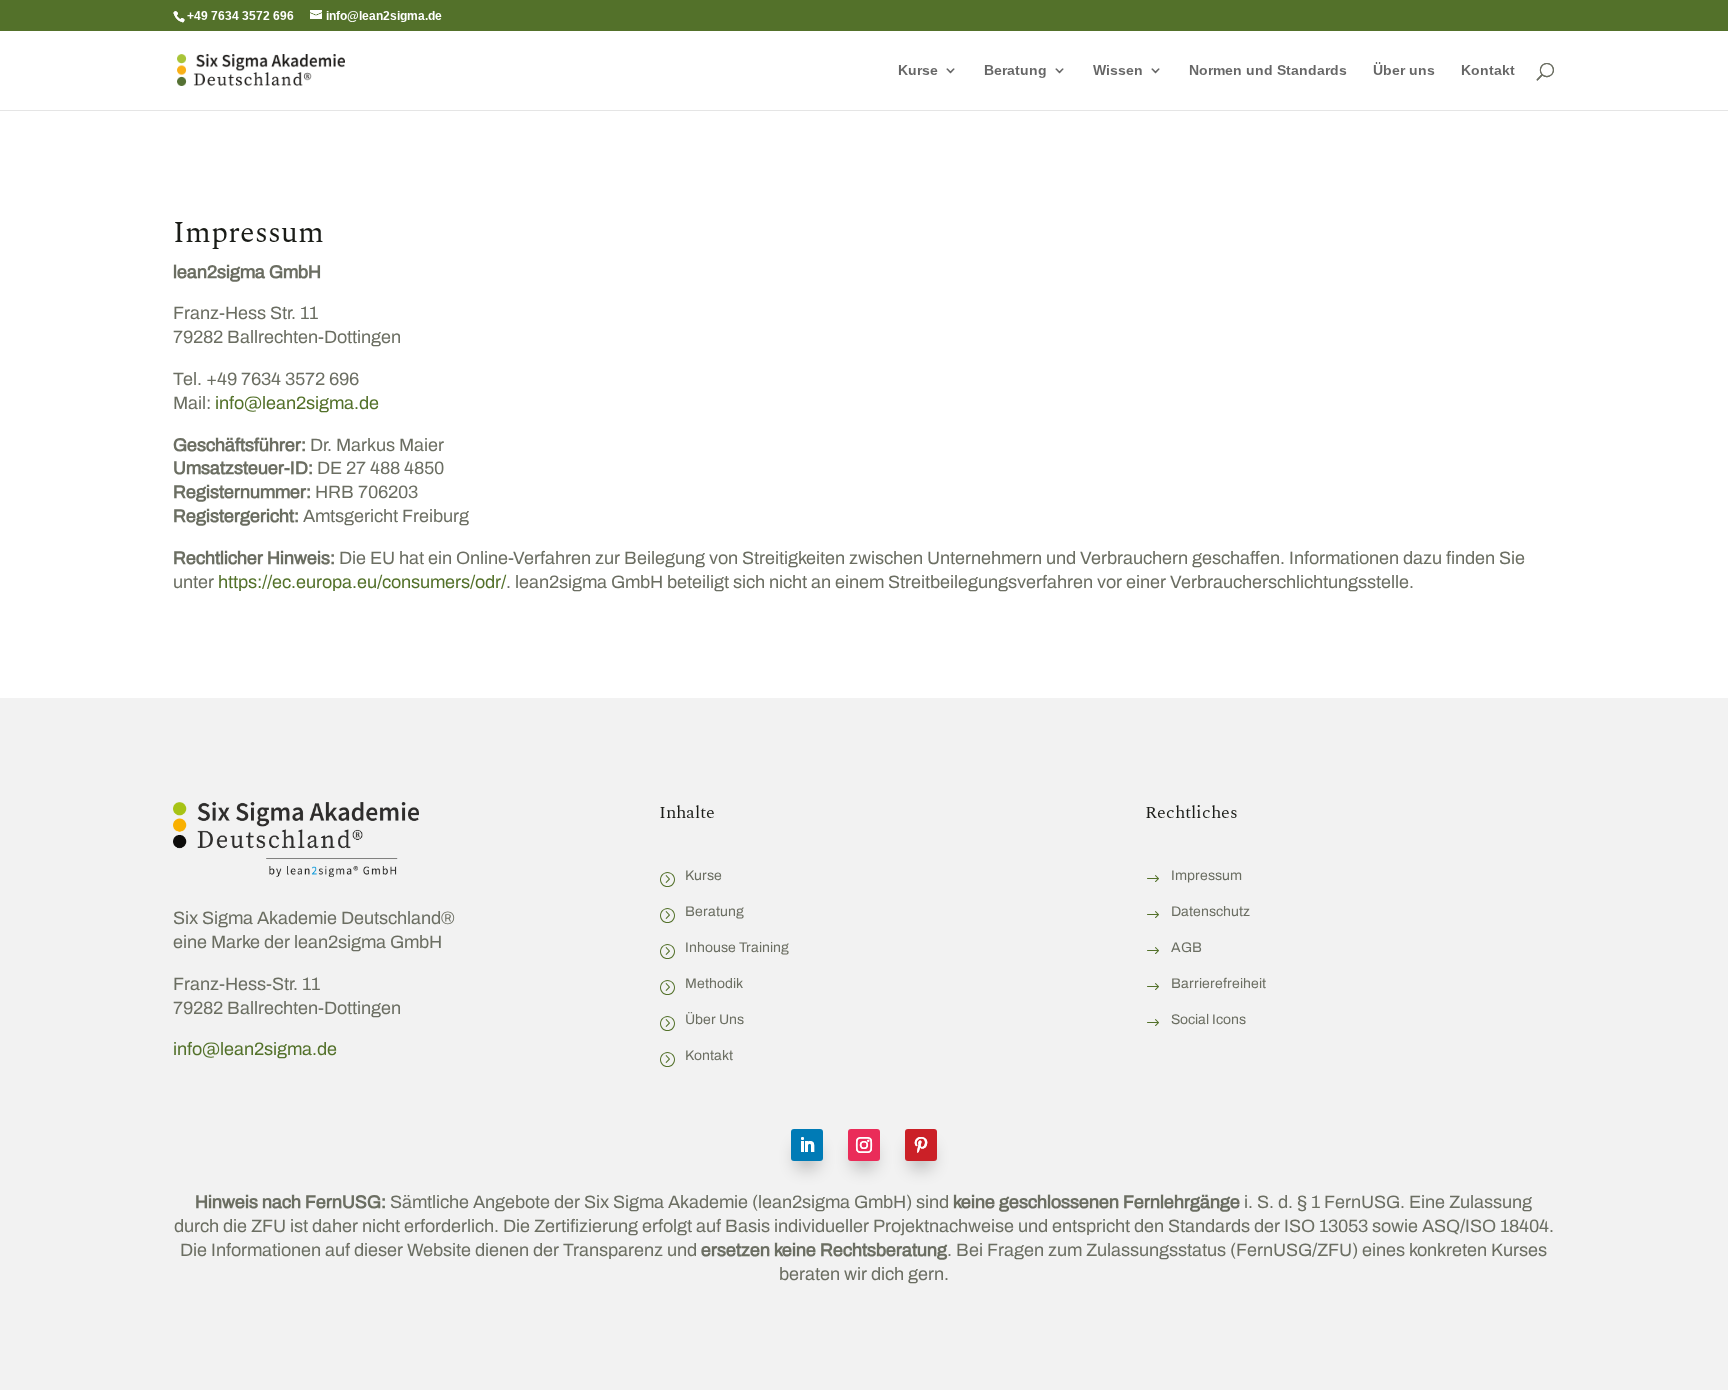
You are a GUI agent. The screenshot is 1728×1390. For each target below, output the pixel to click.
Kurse (918, 70)
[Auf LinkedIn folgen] (807, 1145)
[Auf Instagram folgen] (864, 1145)
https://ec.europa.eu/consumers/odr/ (362, 582)
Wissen (1118, 70)
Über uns (1404, 70)
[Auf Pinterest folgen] (921, 1145)
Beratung (1015, 70)
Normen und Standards (1268, 70)
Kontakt (1488, 70)
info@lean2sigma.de (295, 403)
